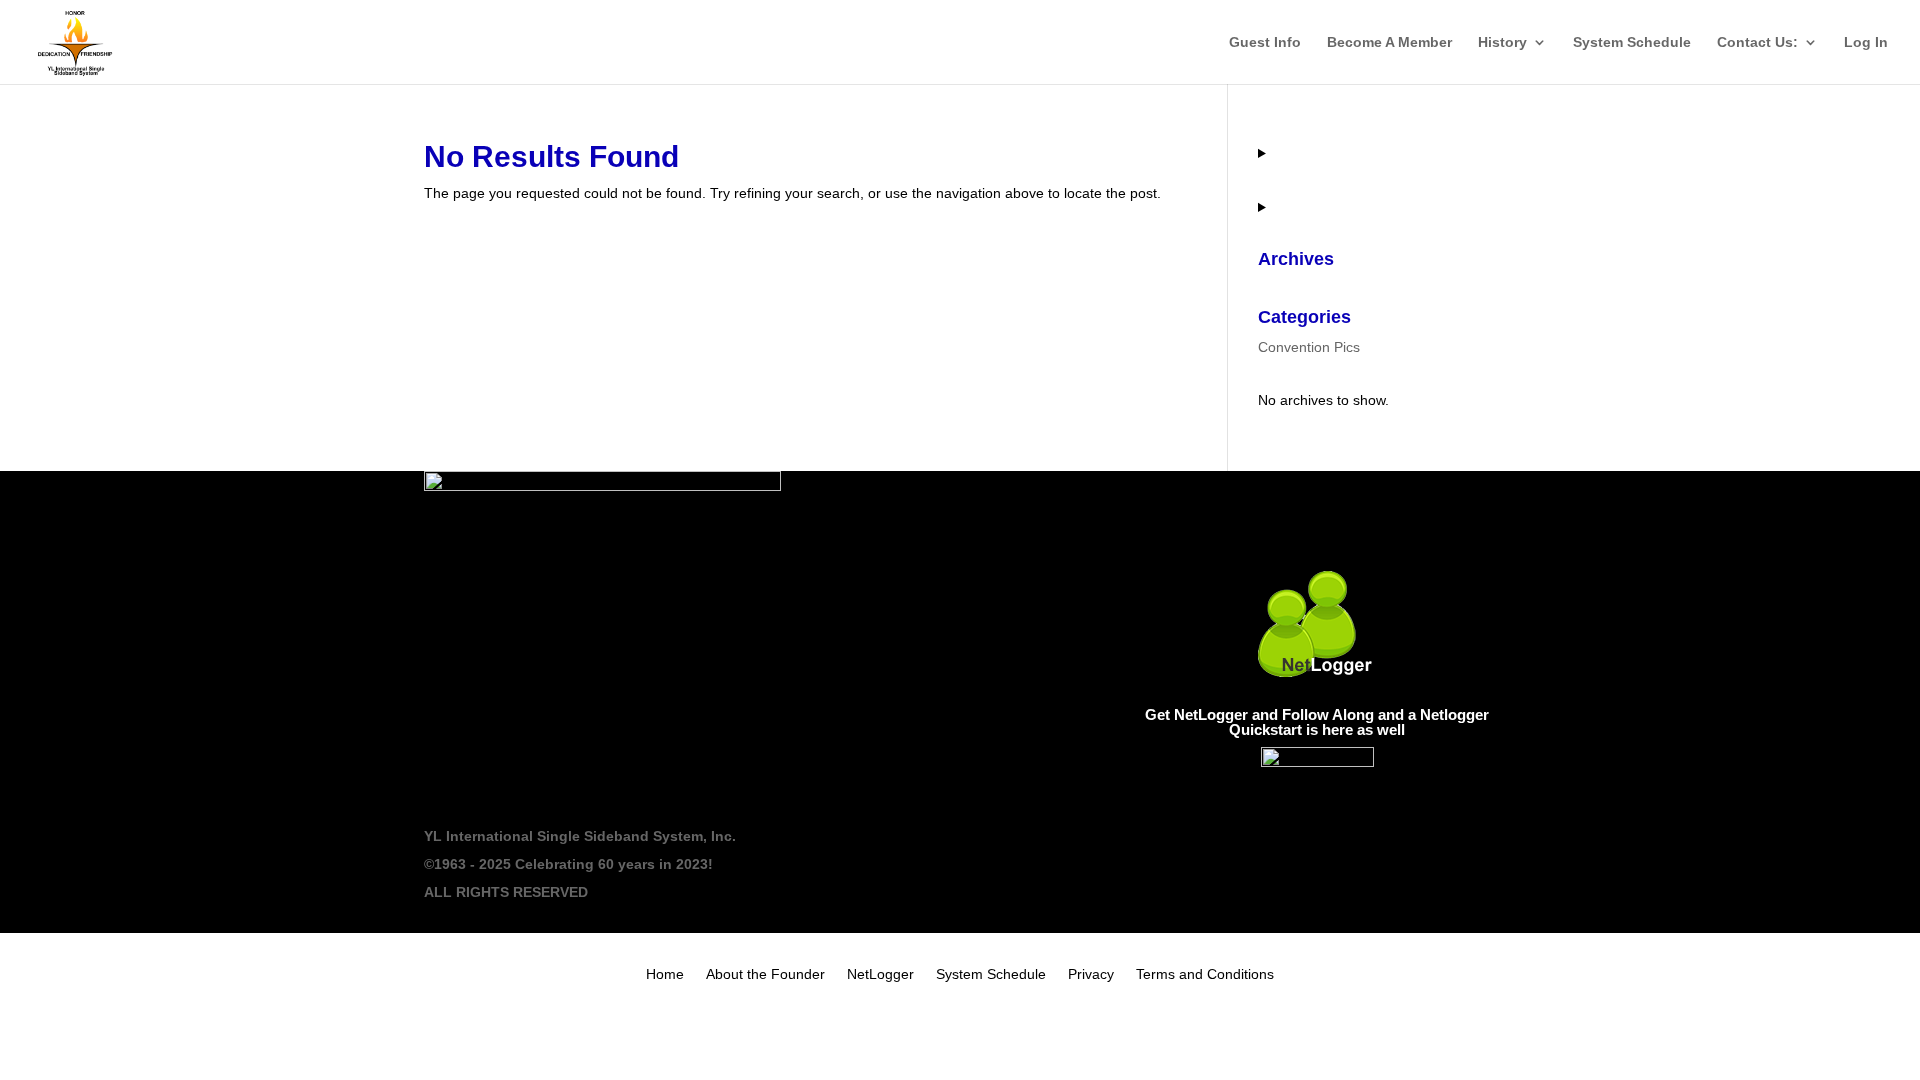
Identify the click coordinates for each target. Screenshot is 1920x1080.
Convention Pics (1309, 347)
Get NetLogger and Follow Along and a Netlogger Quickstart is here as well (1317, 722)
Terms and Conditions (1205, 974)
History (1502, 42)
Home (665, 974)
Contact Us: (1757, 42)
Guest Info (1265, 42)
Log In (1866, 42)
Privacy (1091, 974)
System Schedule (1632, 42)
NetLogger (880, 974)
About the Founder (765, 974)
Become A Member (1389, 42)
